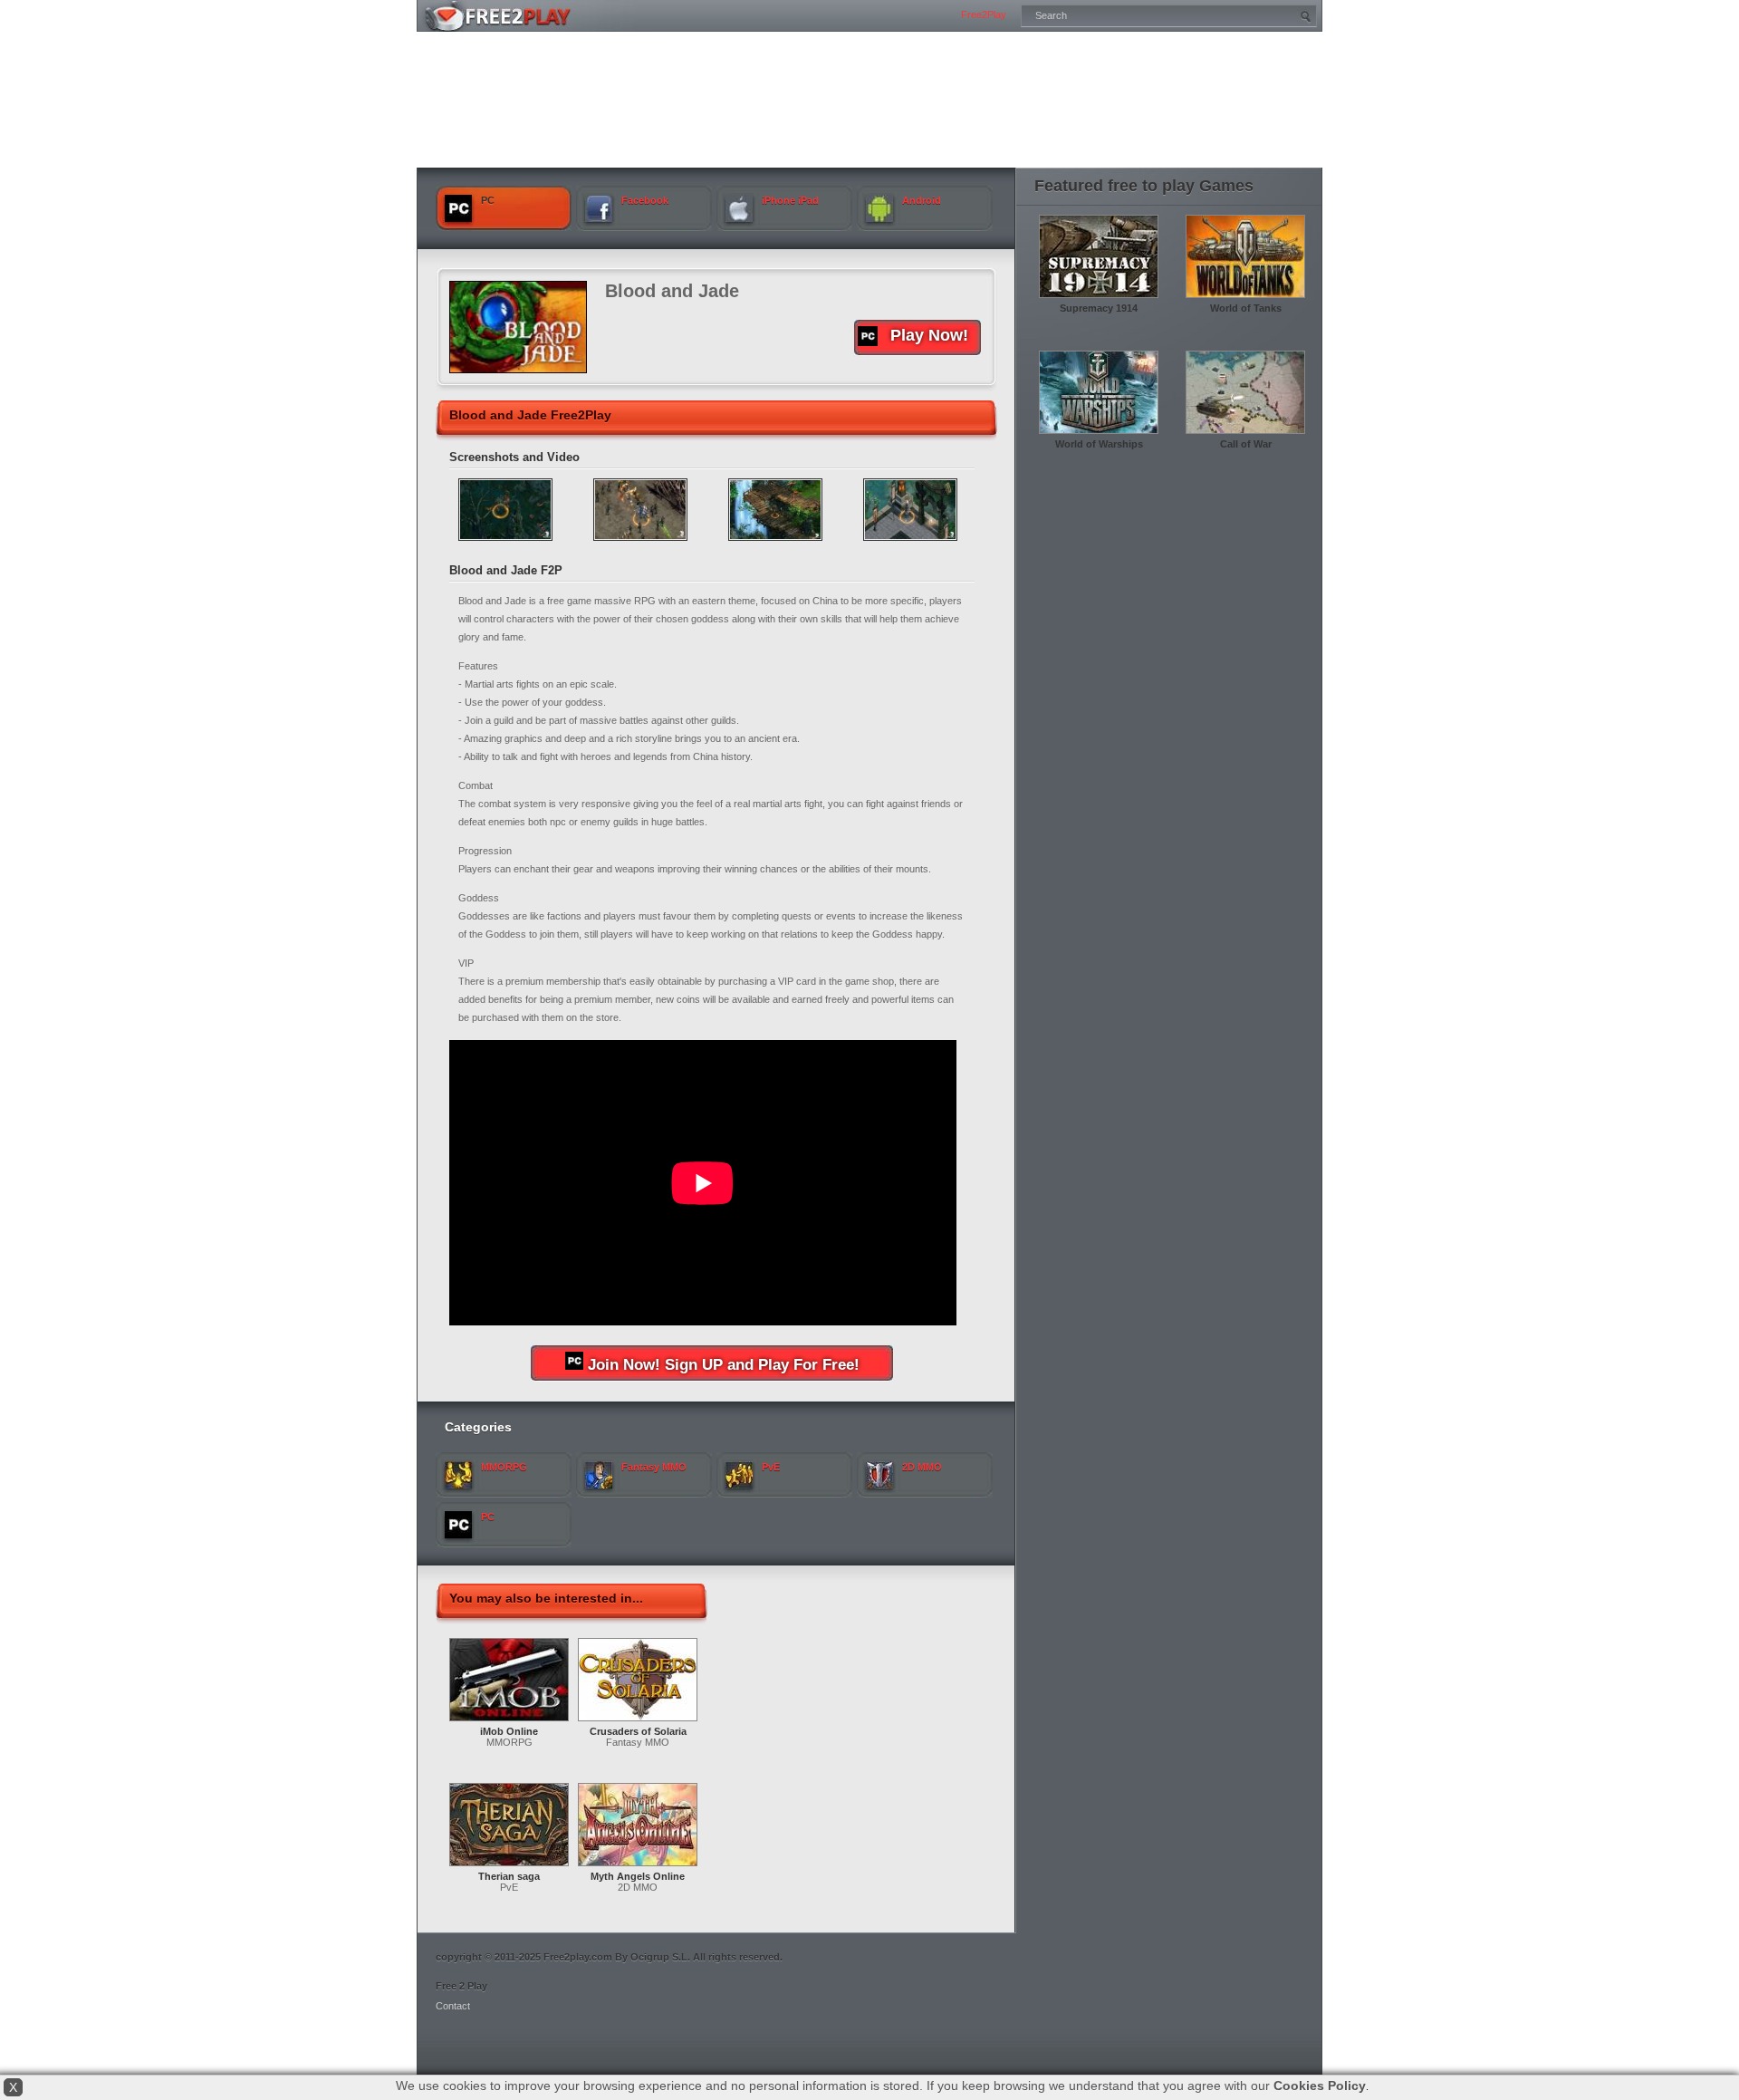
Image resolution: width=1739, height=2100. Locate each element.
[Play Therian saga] (509, 1867)
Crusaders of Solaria (638, 1731)
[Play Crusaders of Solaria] (638, 1722)
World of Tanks (1246, 308)
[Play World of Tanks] (1245, 299)
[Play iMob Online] (509, 1722)
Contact (453, 2006)
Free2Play (984, 14)
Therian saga (509, 1876)
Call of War (1246, 444)
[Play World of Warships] (1099, 435)
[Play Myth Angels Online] (638, 1867)
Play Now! (929, 335)
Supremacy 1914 (1099, 308)
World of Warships (1099, 444)
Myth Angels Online (638, 1876)
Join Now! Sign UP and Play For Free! (724, 1365)
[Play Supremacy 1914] (1099, 299)
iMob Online (509, 1731)
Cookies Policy (1320, 2086)
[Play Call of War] (1245, 435)
